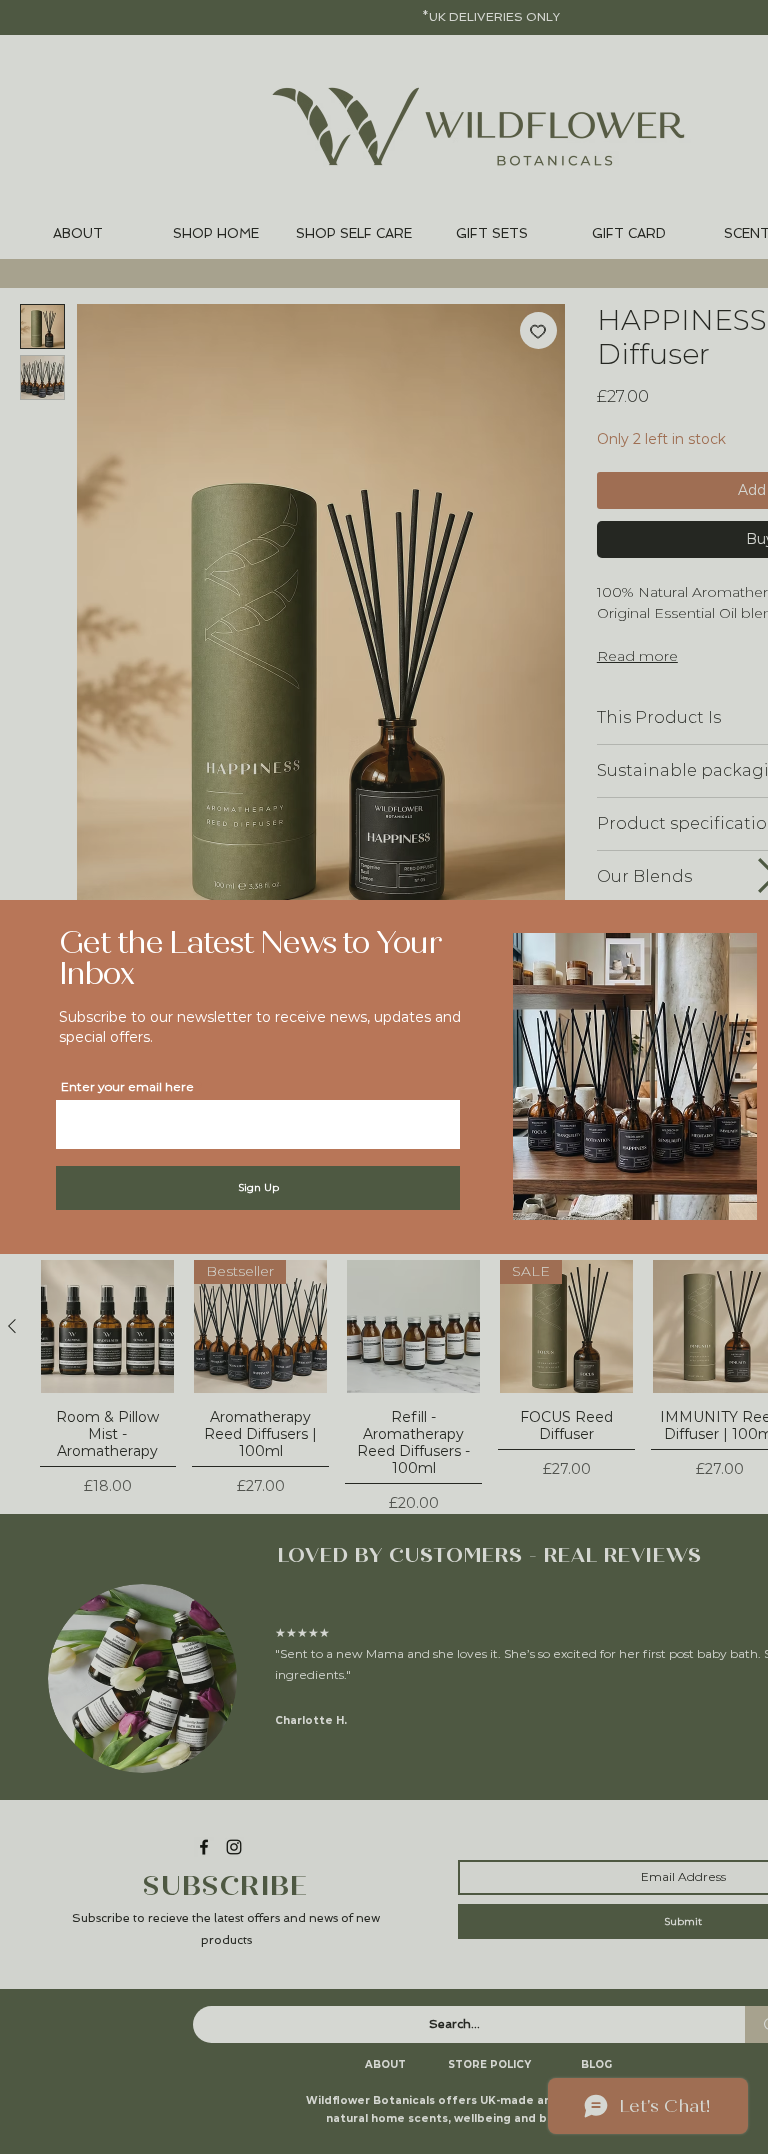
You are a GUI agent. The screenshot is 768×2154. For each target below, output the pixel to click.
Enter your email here (127, 1087)
